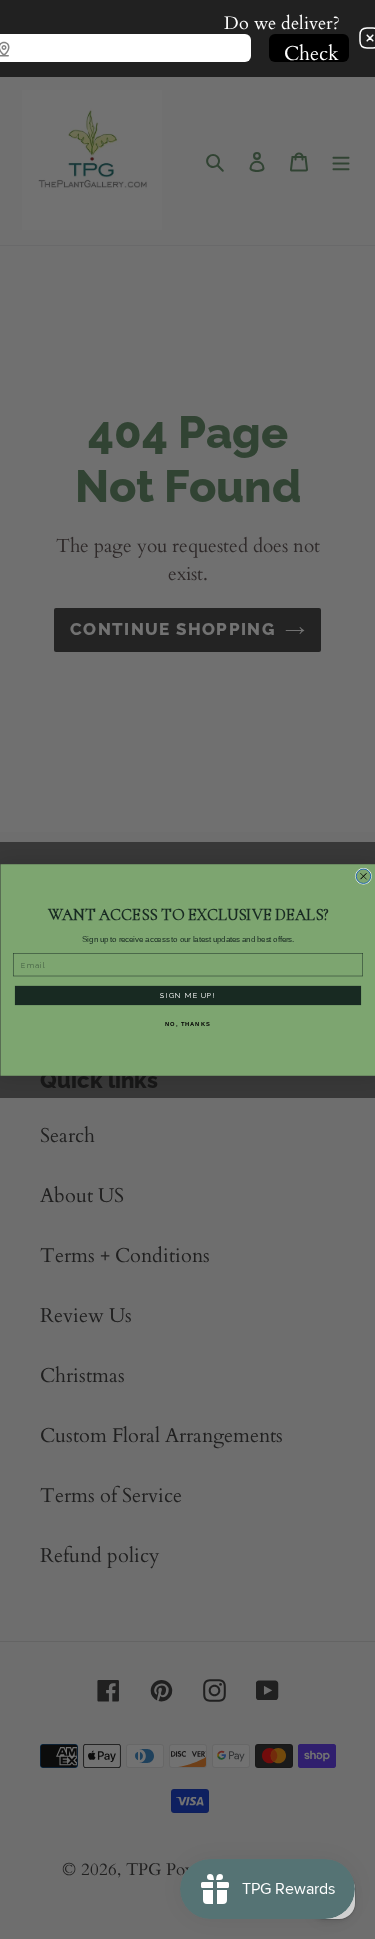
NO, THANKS (188, 1024)
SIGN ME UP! (187, 994)
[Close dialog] (363, 876)
